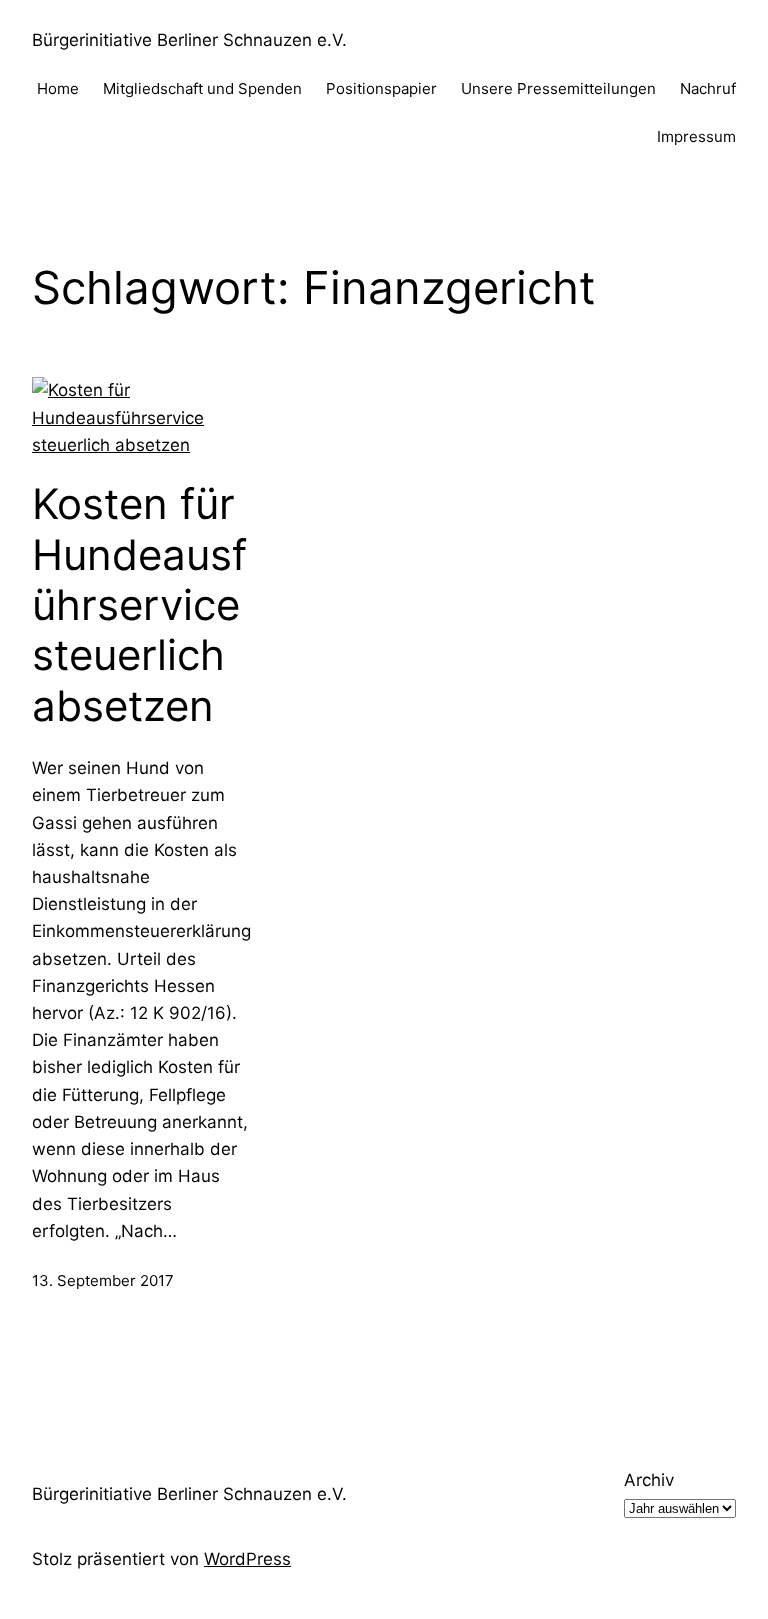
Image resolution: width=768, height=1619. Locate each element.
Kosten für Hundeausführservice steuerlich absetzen (139, 605)
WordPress (247, 1559)
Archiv (649, 1480)
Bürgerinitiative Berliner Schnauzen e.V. (189, 40)
